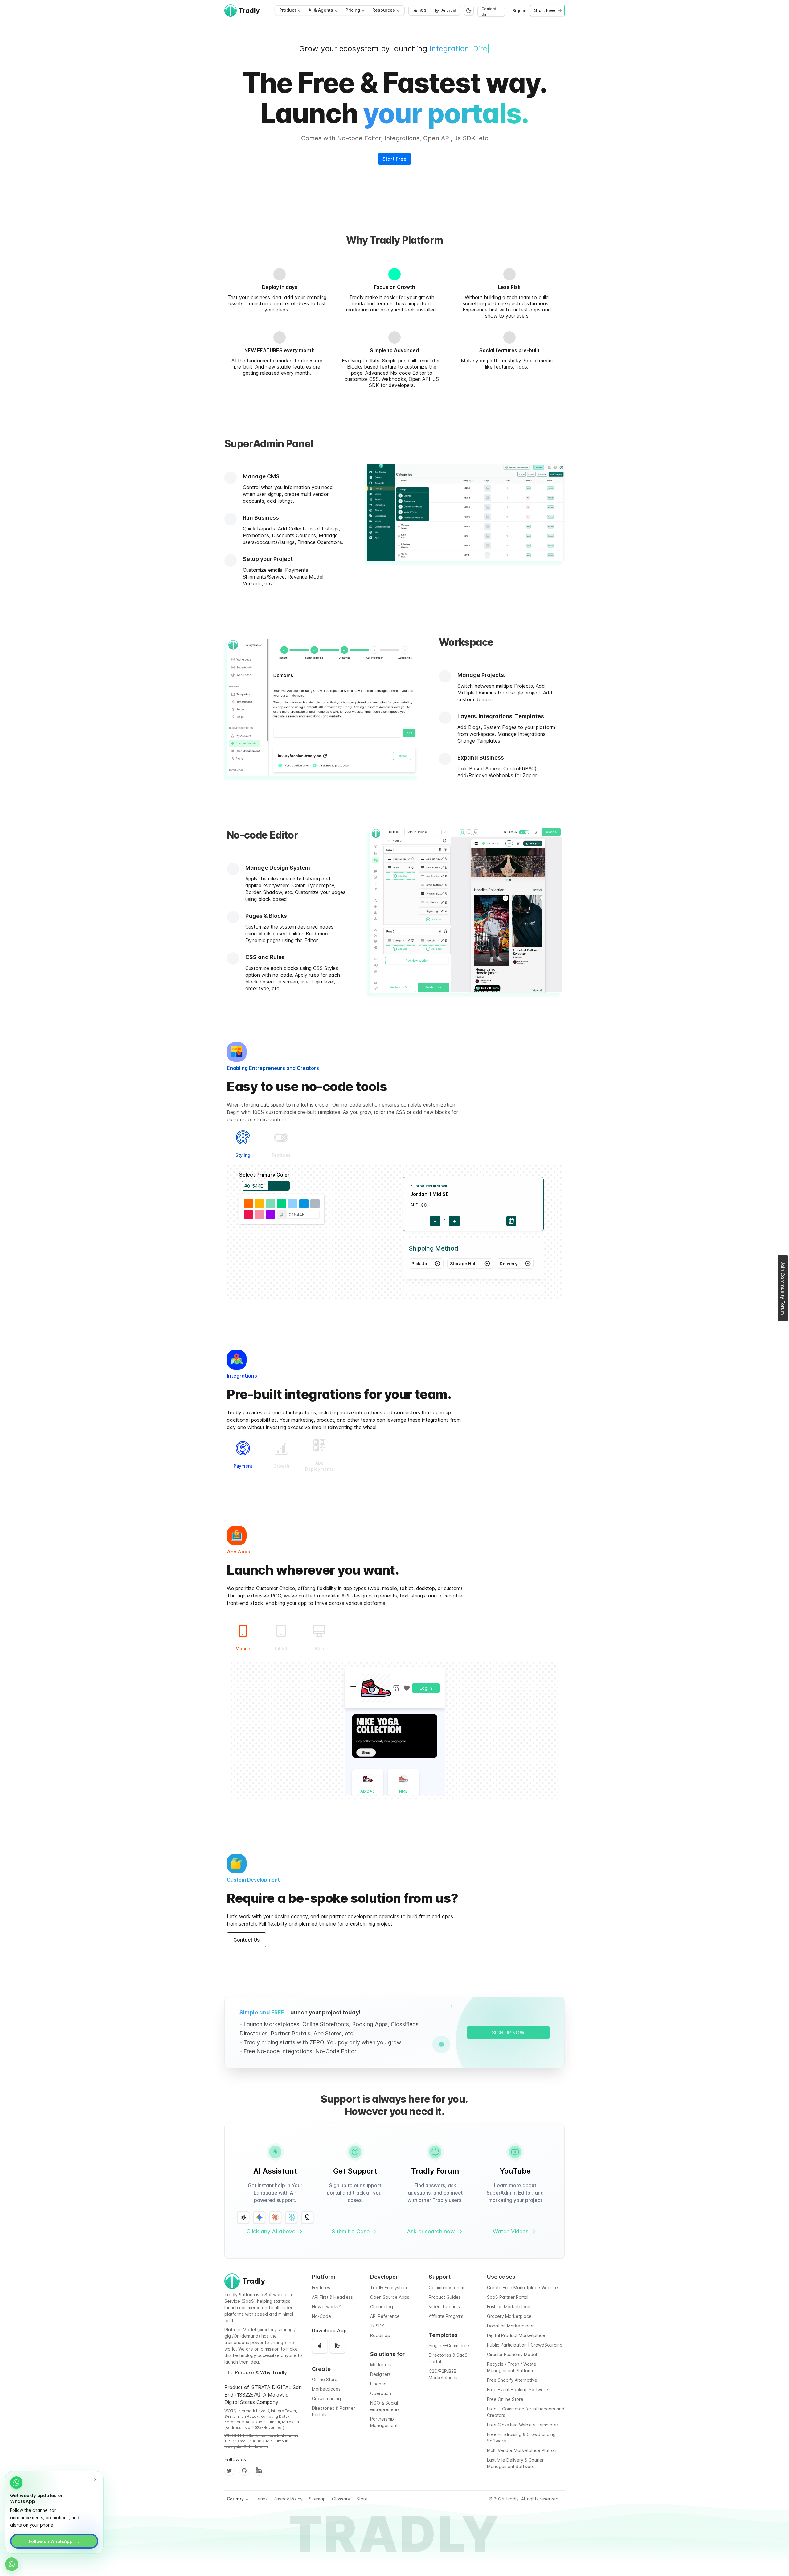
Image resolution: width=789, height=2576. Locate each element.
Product (288, 10)
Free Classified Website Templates (523, 2425)
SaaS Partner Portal (508, 2297)
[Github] (244, 2471)
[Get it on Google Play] (337, 2346)
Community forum (446, 2287)
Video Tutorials (444, 2307)
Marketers (381, 2365)
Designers (380, 2374)
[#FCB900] (260, 1204)
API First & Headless (332, 2297)
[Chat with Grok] (307, 2217)
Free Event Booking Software (517, 2390)
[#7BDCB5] (271, 1204)
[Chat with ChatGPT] (243, 2217)
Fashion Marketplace (509, 2307)
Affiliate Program (446, 2316)
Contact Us (489, 12)
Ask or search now (431, 2231)
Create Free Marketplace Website (522, 2287)
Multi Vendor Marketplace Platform (523, 2450)
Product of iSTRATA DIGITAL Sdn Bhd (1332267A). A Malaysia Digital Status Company (263, 2395)
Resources (384, 10)
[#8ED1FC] (293, 1204)
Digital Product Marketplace (516, 2335)
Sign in (519, 11)
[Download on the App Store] (320, 2346)
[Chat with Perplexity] (291, 2217)
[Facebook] (259, 2471)
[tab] (243, 1144)
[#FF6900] (248, 1204)
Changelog (382, 2307)
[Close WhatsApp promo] (95, 2479)
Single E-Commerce (449, 2345)
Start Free (394, 159)
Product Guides (445, 2297)
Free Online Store (505, 2399)
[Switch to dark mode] (469, 10)
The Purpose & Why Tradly (256, 2372)
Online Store (325, 2379)
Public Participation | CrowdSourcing (525, 2345)
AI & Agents (321, 10)
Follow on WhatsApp (54, 2541)
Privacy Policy (288, 2499)
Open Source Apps (390, 2297)
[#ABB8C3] (315, 1204)
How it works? (326, 2307)
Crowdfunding (326, 2399)
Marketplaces (326, 2389)
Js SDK (377, 2326)
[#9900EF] (271, 1215)
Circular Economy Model (512, 2354)
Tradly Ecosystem (388, 2287)
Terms (261, 2499)
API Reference (385, 2316)
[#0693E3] (304, 1204)
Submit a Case (351, 2231)
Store (362, 2499)
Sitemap (317, 2499)
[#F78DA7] (260, 1215)
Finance (378, 2384)
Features (321, 2287)
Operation (381, 2393)
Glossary (341, 2499)
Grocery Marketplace (509, 2316)
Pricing (353, 10)
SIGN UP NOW (508, 2033)
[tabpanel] (394, 1233)
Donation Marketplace (510, 2326)
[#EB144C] (248, 1215)
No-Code (321, 2316)
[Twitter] (229, 2471)
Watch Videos (511, 2231)
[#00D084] (282, 1204)
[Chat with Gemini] (259, 2217)
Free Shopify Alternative (512, 2380)
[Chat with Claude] (275, 2217)
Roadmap (380, 2335)
